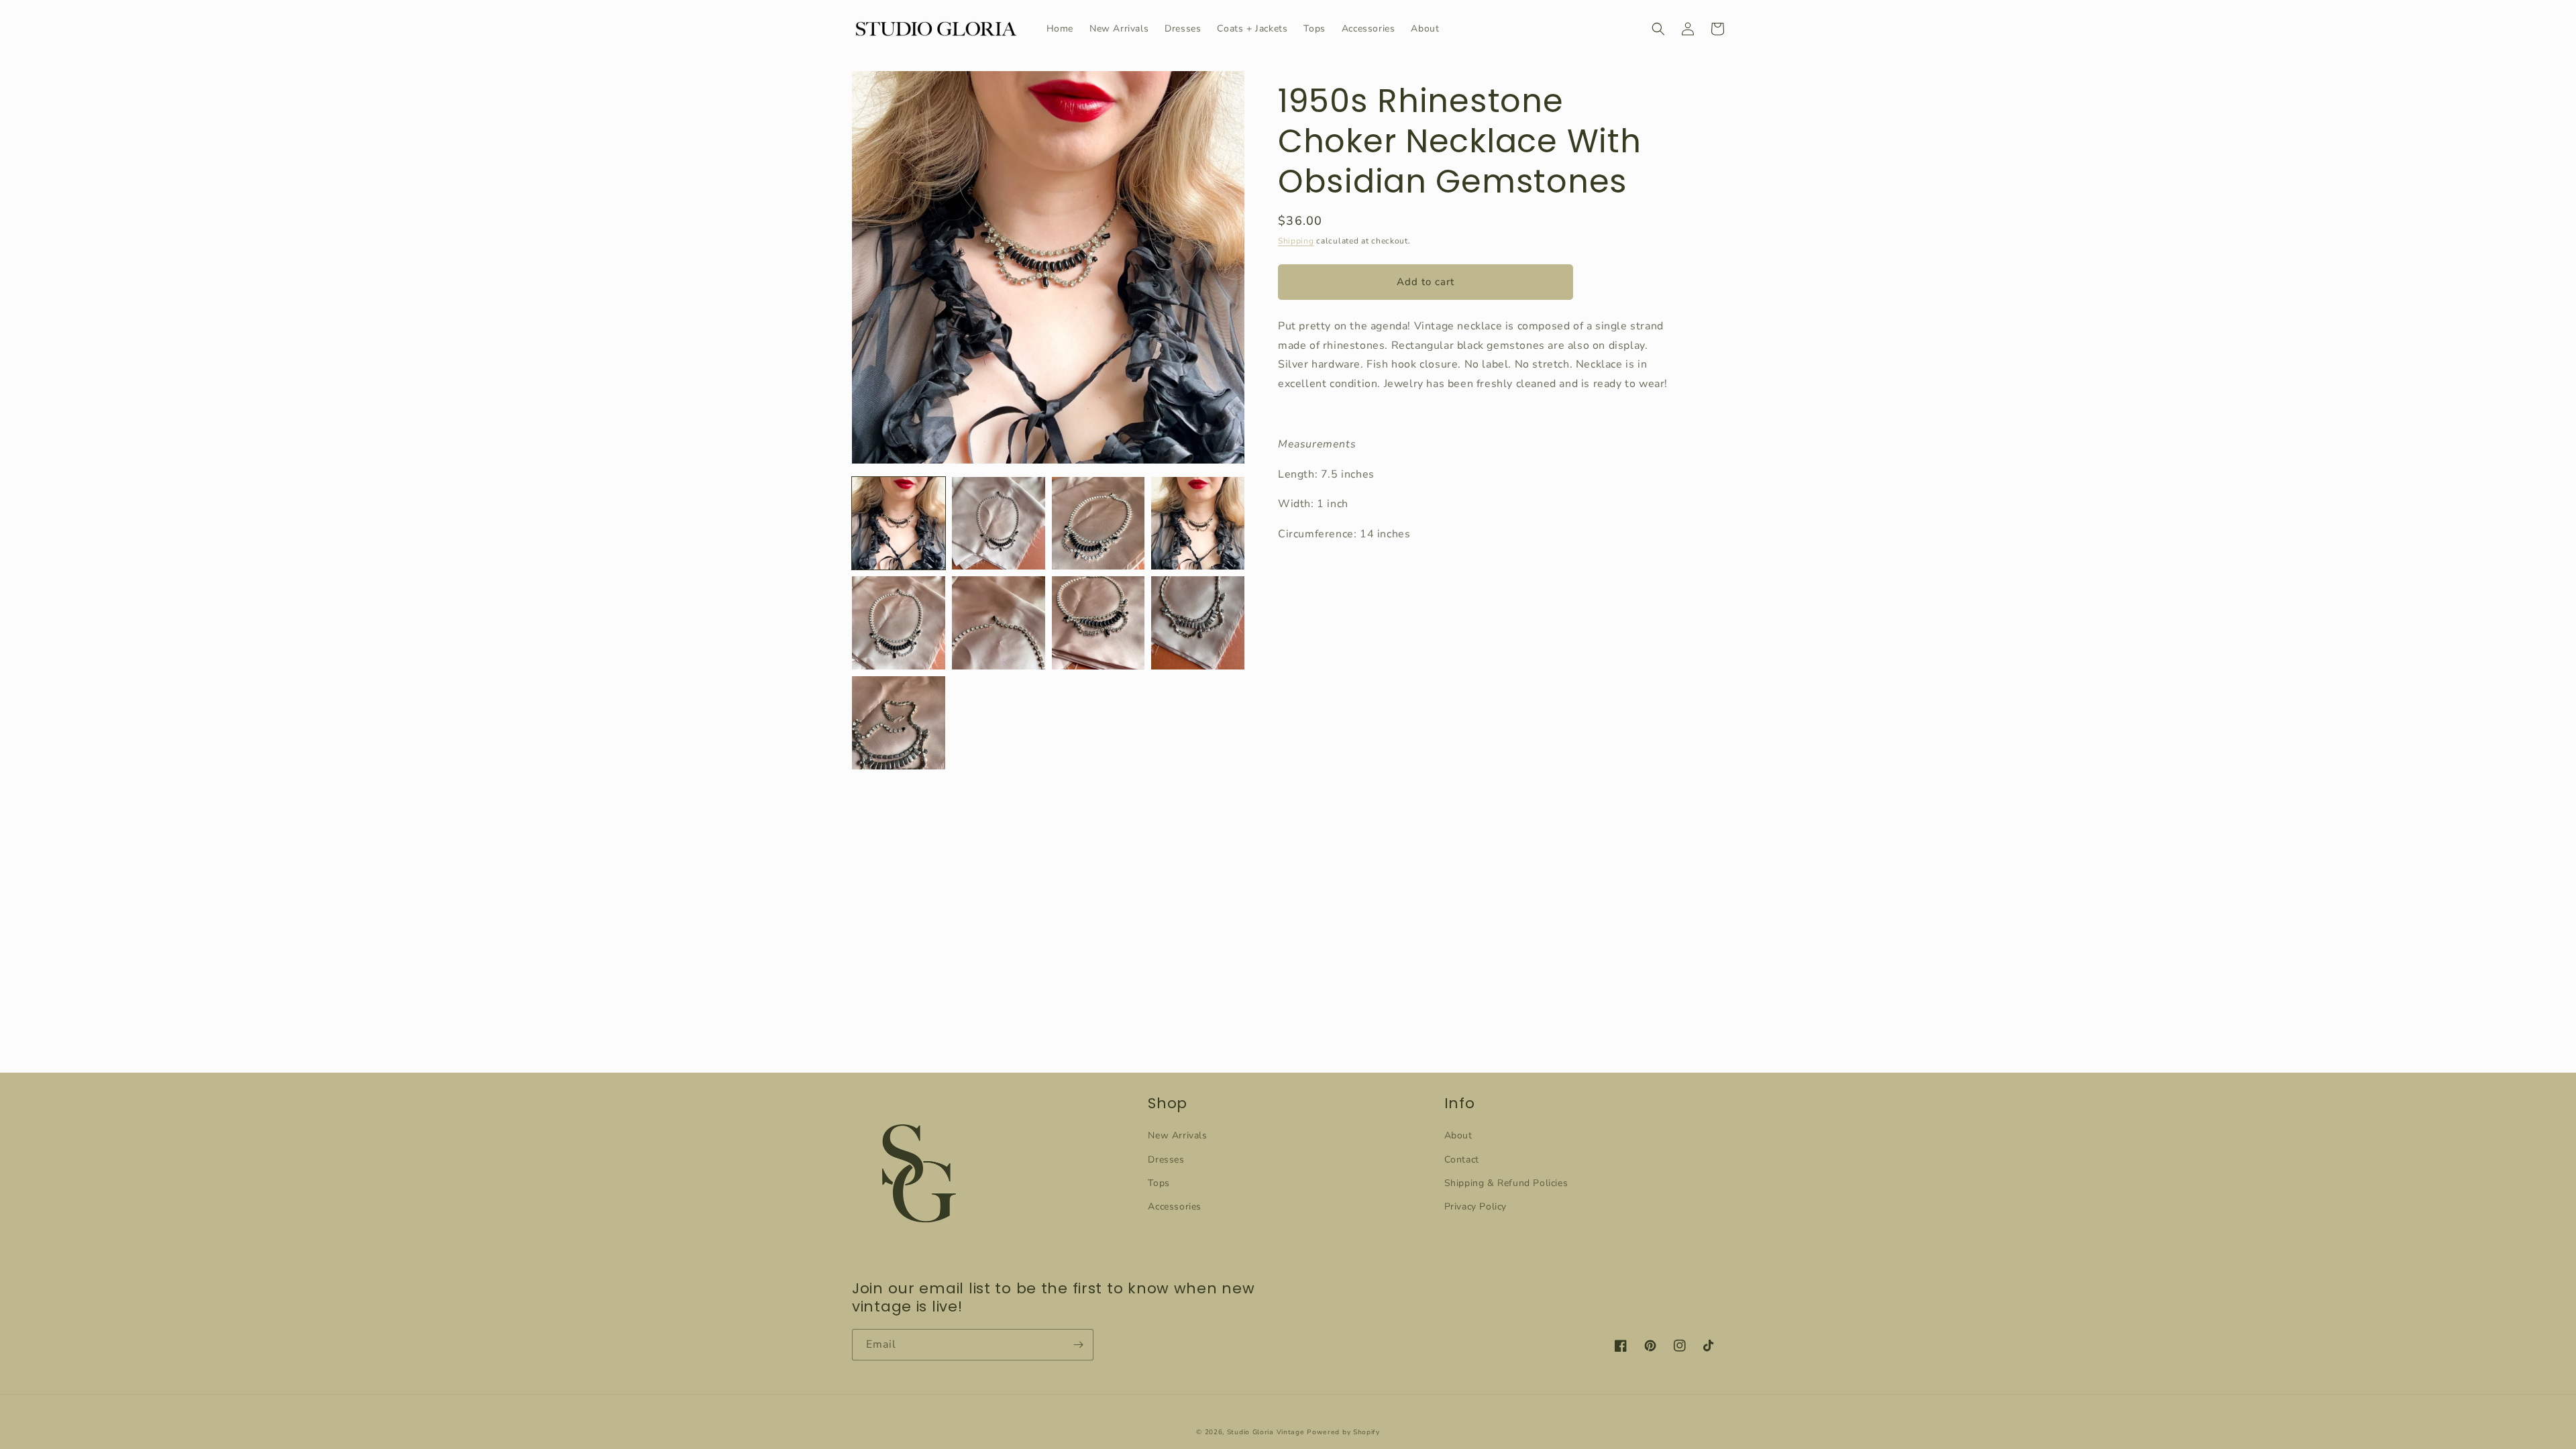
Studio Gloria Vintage (1266, 1432)
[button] (1658, 29)
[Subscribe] (1078, 1345)
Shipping (1296, 241)
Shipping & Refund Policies (1506, 1183)
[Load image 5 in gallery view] (899, 623)
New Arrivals (1177, 1135)
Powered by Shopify (1343, 1432)
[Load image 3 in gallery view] (1098, 524)
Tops (1159, 1183)
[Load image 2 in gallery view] (999, 524)
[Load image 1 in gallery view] (899, 524)
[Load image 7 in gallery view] (1098, 623)
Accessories (1175, 1206)
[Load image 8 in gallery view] (1198, 623)
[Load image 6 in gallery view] (999, 623)
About (1458, 1135)
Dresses (1166, 1160)
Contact (1462, 1160)
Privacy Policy (1475, 1206)
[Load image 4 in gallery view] (1198, 524)
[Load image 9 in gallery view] (899, 723)
